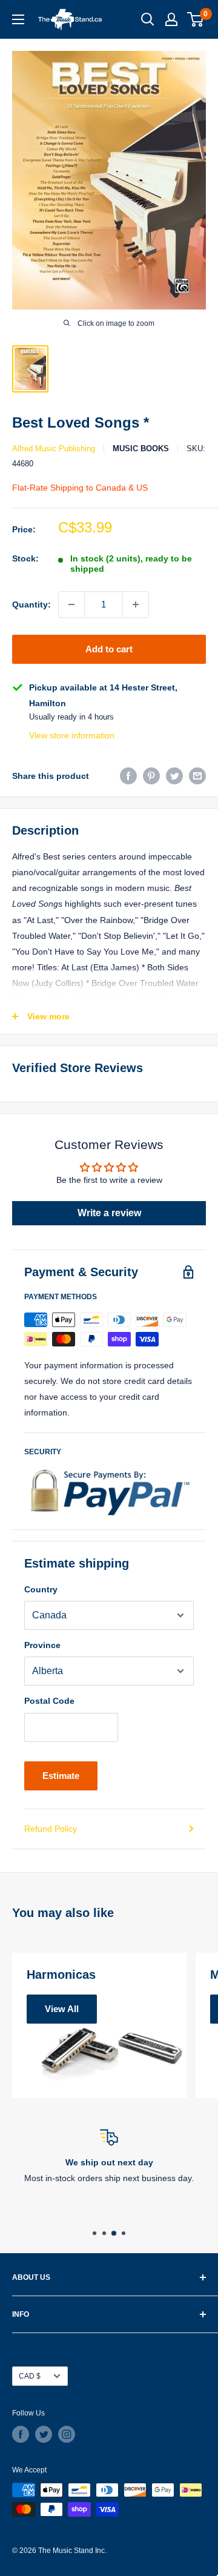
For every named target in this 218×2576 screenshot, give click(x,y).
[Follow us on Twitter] (44, 2434)
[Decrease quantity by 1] (71, 604)
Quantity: (31, 604)
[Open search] (148, 19)
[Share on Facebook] (128, 776)
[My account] (171, 19)
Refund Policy (51, 1829)
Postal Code (49, 1701)
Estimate (61, 1776)
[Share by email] (197, 776)
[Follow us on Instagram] (67, 2434)
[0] (196, 19)
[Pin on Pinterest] (151, 776)
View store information (72, 735)
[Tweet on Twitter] (174, 776)
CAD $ (30, 2376)
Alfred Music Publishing (54, 449)
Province (42, 1645)
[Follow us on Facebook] (21, 2434)
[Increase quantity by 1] (136, 604)
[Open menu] (18, 19)
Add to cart (109, 649)
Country (41, 1589)
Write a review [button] (109, 1213)
